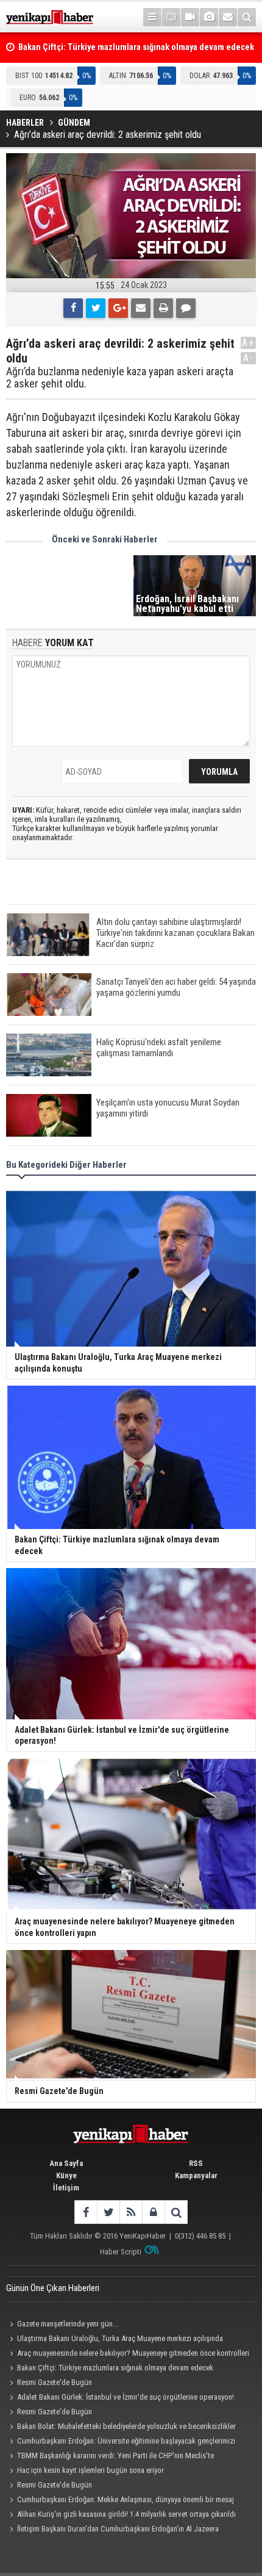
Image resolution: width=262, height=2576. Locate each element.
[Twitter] (96, 308)
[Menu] (152, 17)
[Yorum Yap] (186, 308)
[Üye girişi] (153, 2212)
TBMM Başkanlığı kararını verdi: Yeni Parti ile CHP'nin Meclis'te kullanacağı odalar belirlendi (110, 2457)
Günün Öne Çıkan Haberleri (53, 2288)
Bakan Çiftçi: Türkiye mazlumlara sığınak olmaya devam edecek (115, 2368)
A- (249, 358)
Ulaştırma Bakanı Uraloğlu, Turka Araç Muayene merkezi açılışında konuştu (115, 2340)
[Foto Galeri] (209, 17)
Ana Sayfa (66, 2163)
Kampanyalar (196, 2175)
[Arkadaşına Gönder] (141, 308)
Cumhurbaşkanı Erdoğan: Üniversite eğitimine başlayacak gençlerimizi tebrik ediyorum (121, 2442)
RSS (196, 2163)
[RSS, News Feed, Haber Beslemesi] (131, 2212)
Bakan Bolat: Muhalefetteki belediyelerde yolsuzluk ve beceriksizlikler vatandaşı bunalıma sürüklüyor (121, 2428)
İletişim (66, 2188)
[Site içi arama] (247, 17)
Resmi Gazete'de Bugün (55, 2382)
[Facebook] (73, 308)
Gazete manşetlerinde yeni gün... (68, 2324)
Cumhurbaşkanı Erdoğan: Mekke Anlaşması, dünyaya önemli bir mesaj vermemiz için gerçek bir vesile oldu (120, 2501)
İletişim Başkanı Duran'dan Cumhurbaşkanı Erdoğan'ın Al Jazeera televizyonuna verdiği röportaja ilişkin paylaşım (112, 2530)
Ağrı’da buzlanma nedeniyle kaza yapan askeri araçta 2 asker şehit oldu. (120, 378)
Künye (66, 2175)
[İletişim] (228, 17)
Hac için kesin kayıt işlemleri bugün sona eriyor (90, 2470)
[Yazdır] (163, 308)
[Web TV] (190, 17)
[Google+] (118, 308)
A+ (248, 343)
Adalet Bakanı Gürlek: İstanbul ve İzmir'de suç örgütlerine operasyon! (126, 2397)
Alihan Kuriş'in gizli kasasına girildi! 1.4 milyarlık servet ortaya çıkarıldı (126, 2514)
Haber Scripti (121, 2252)
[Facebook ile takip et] (86, 2212)
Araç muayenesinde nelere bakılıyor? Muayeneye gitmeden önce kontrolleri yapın (128, 2355)
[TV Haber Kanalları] (171, 17)
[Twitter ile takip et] (108, 2212)
